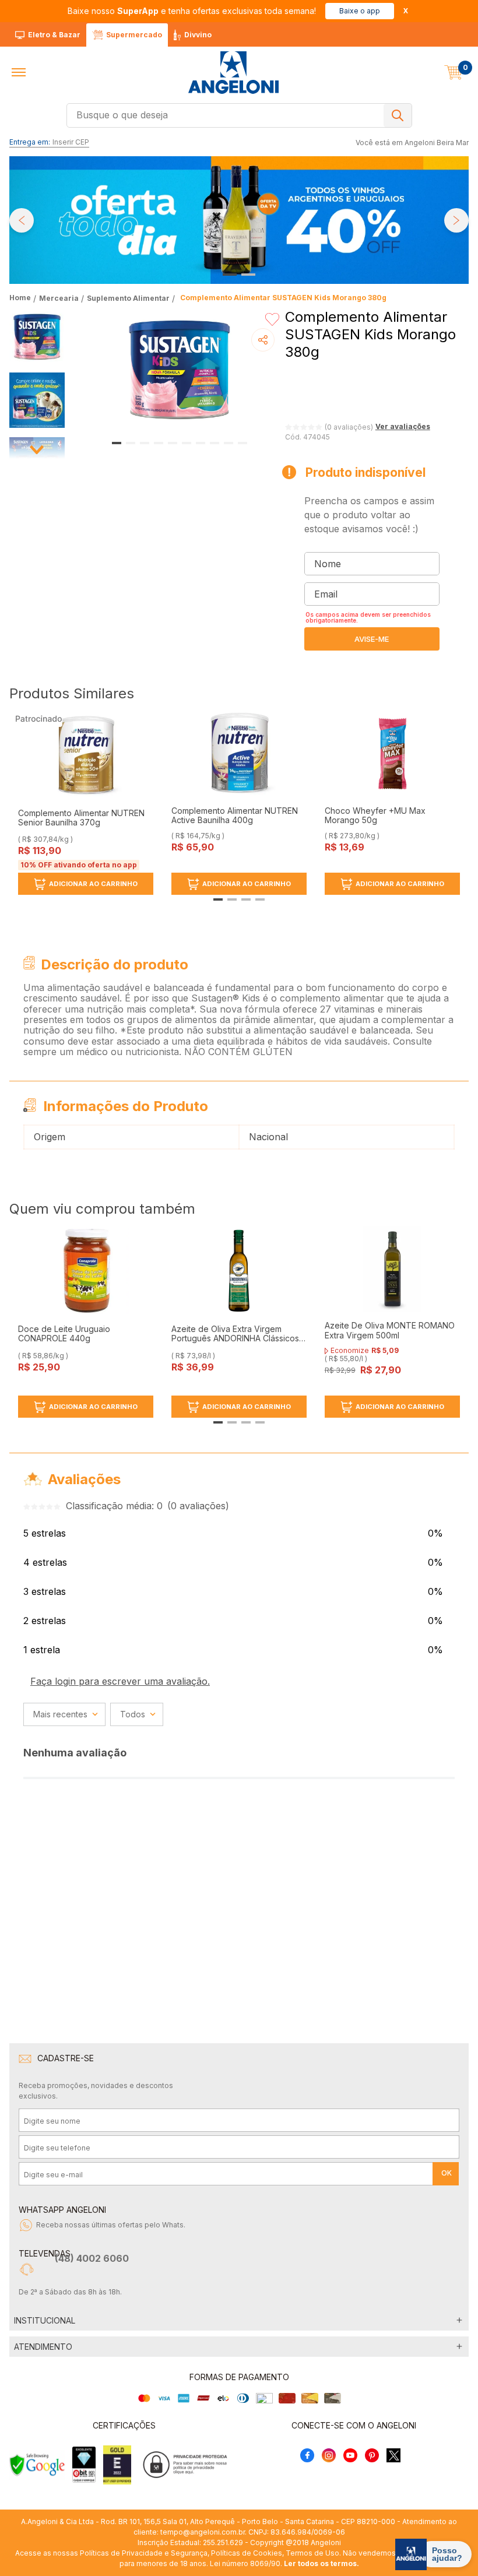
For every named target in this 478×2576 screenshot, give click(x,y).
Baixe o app (360, 11)
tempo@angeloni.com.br (203, 2532)
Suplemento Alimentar (128, 298)
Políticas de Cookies (247, 2553)
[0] (454, 72)
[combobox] (239, 115)
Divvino (198, 35)
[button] (19, 72)
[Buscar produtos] (398, 115)
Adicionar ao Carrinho (93, 884)
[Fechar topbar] (406, 11)
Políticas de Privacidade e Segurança (144, 2553)
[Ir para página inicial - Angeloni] (233, 73)
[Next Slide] (456, 220)
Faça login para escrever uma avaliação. (120, 1681)
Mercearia (59, 298)
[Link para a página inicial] (21, 298)
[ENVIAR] (372, 639)
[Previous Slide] (22, 220)
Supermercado (134, 35)
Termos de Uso (312, 2553)
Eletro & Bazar (54, 35)
